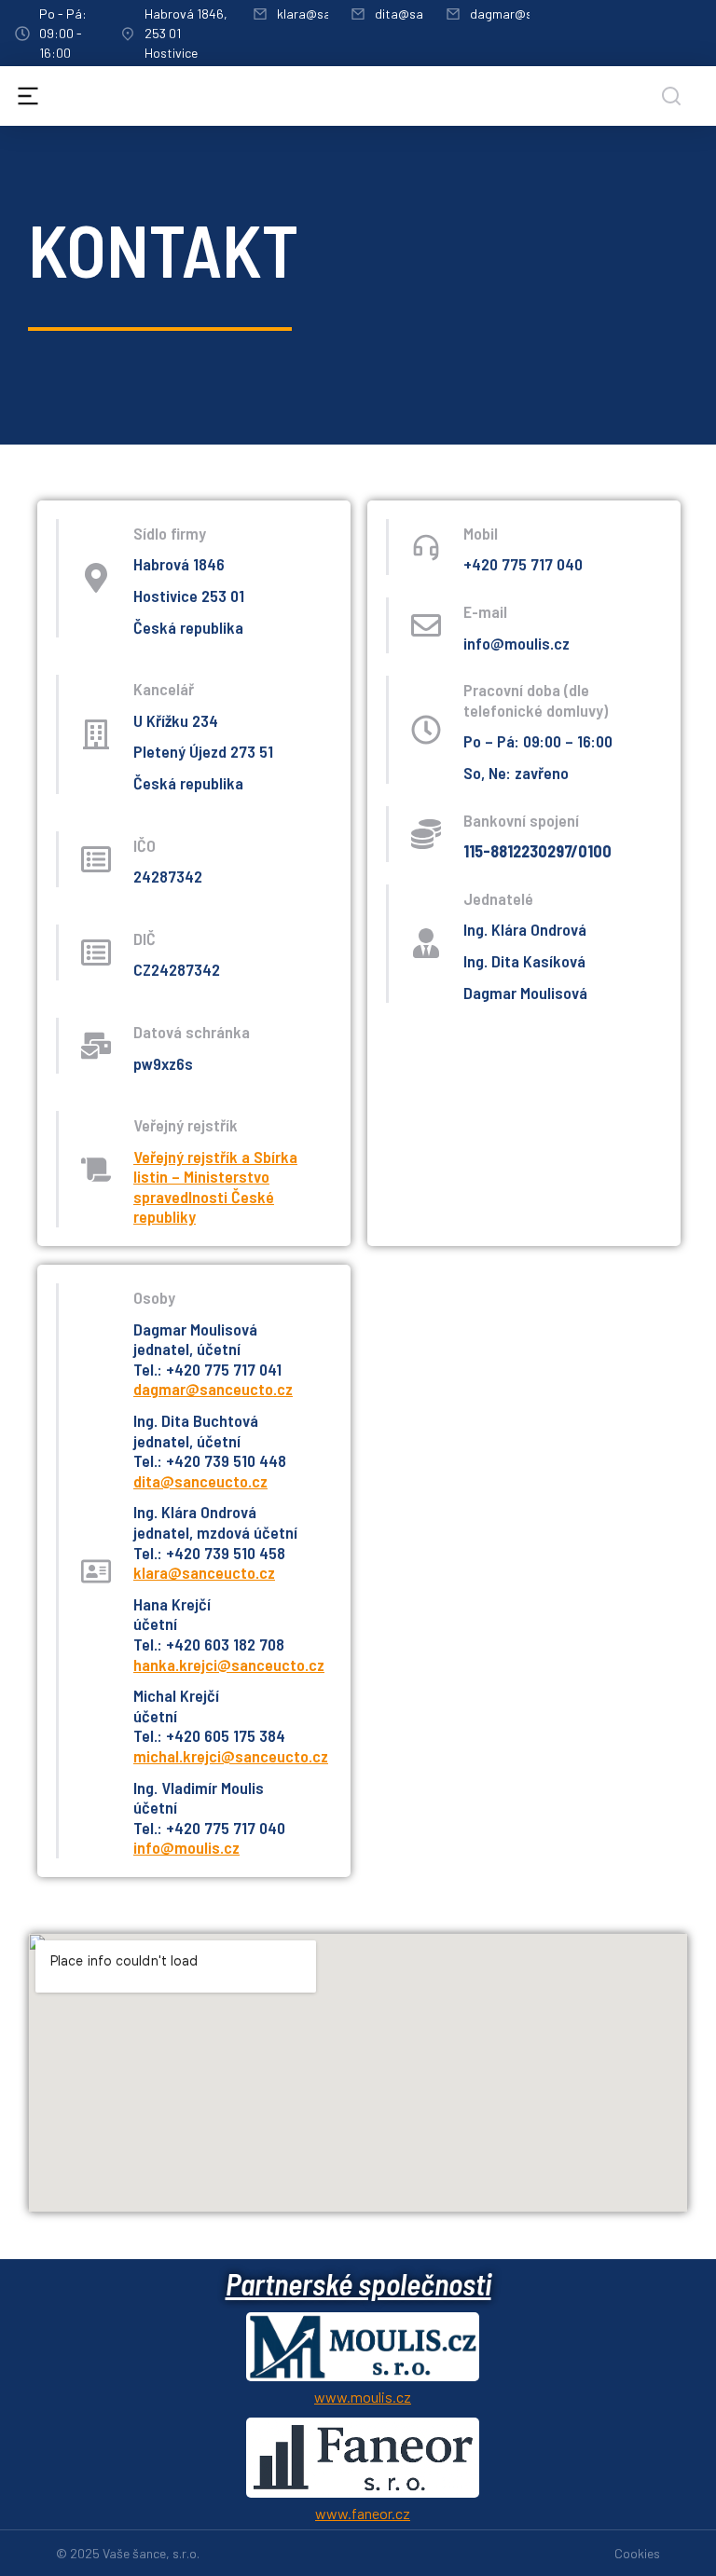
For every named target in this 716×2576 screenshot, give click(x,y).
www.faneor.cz (363, 2513)
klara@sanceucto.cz (204, 1572)
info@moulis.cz (186, 1847)
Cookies (637, 2553)
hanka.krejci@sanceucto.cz (229, 1665)
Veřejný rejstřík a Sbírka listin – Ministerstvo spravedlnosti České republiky (215, 1187)
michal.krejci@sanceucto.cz (231, 1756)
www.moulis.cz (363, 2397)
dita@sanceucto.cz (200, 1481)
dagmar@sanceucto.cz (213, 1389)
